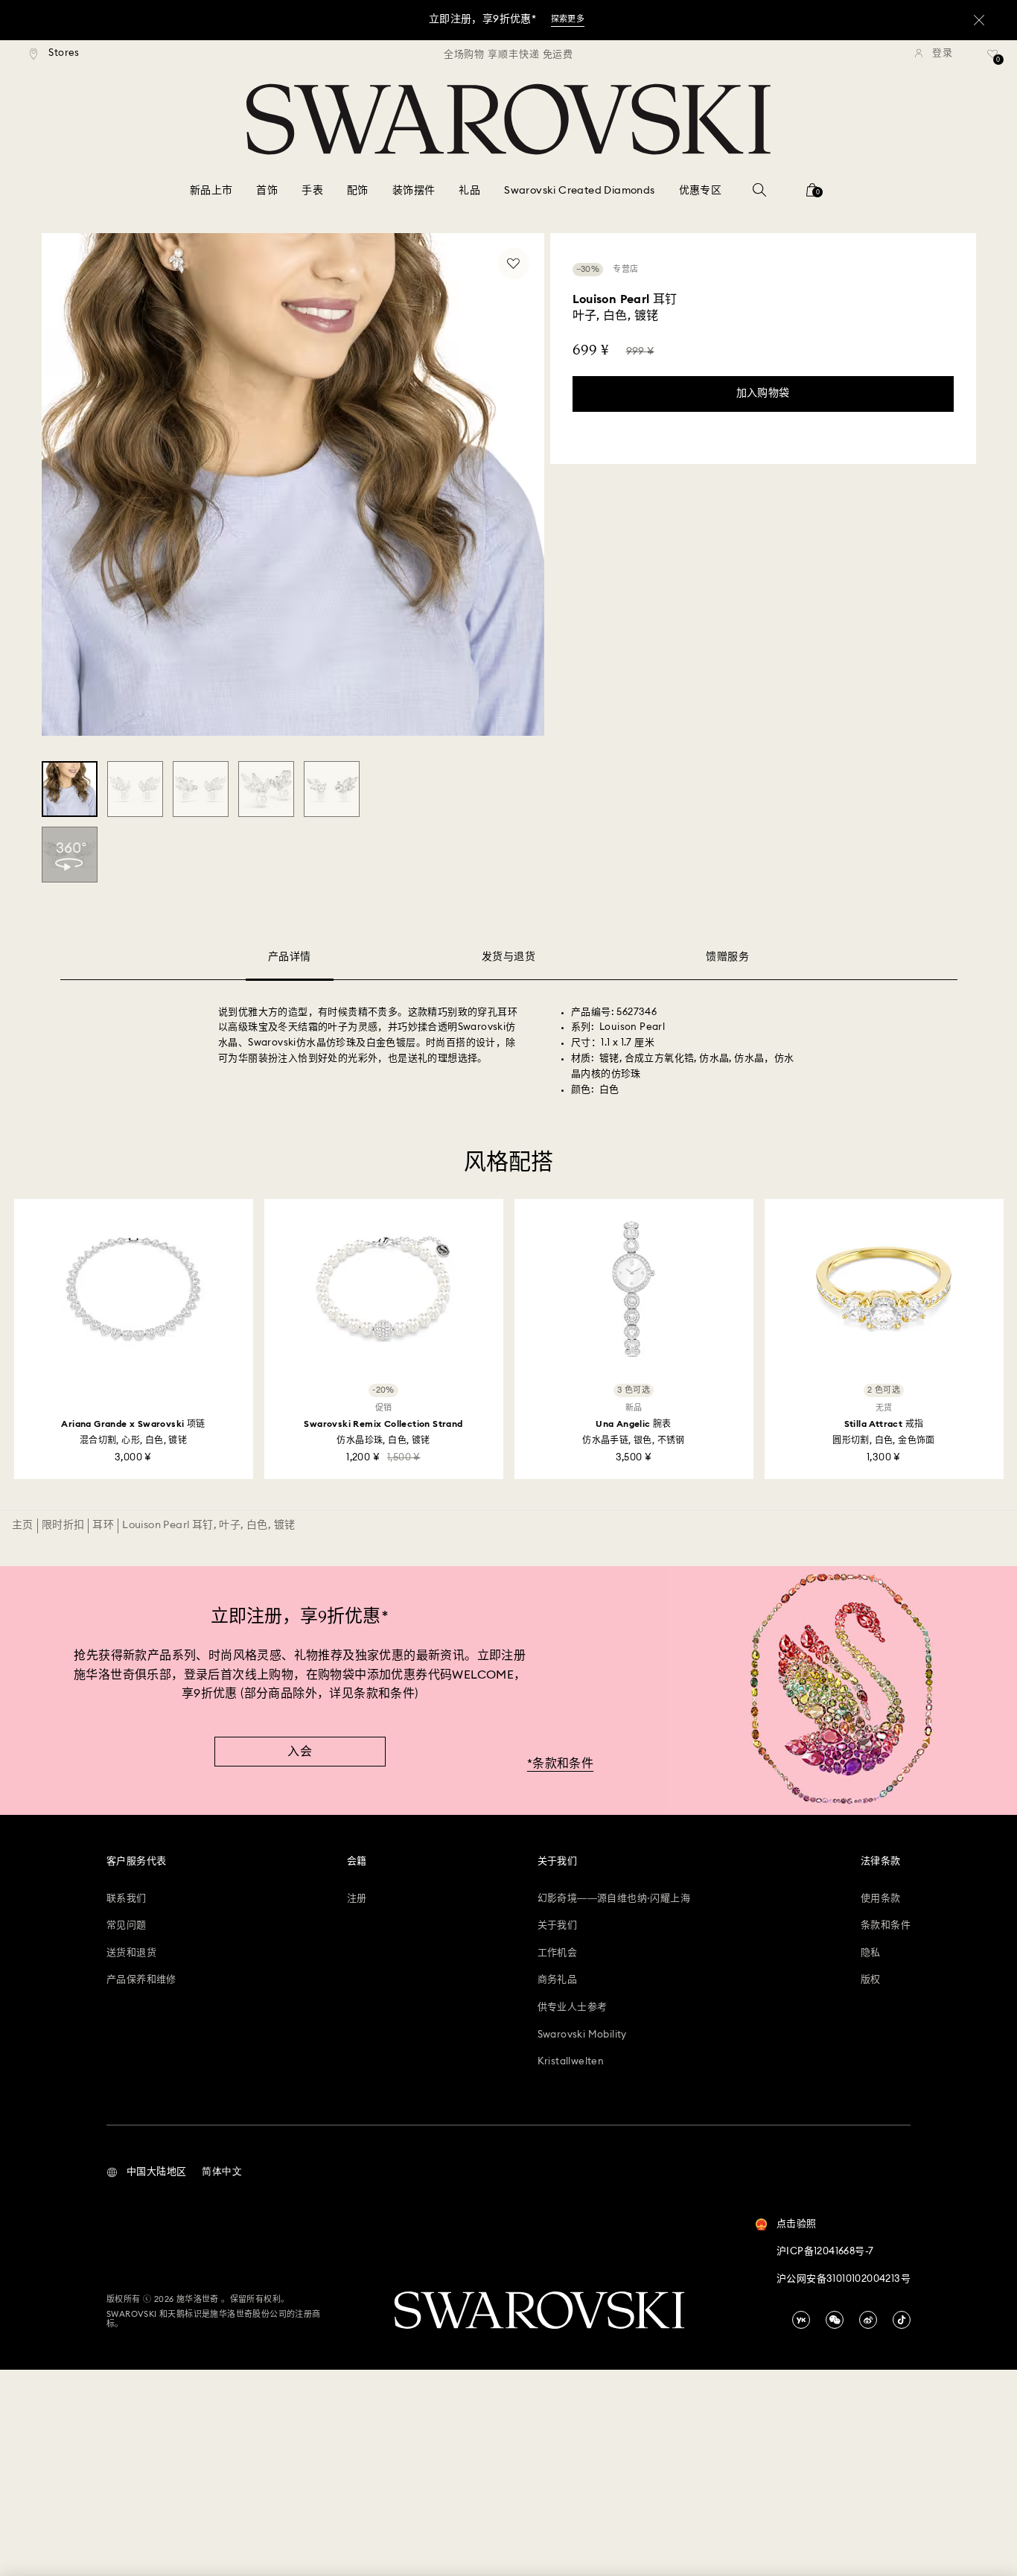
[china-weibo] (868, 2320)
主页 (23, 1525)
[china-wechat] (835, 2320)
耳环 (103, 1525)
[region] (508, 54)
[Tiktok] (902, 2320)
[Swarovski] (508, 119)
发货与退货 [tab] (508, 957)
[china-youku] (801, 2320)
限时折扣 (63, 1525)
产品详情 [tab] (290, 957)
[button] (146, 2172)
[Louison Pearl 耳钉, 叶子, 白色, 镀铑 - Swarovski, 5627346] (70, 789)
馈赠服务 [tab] (727, 957)
